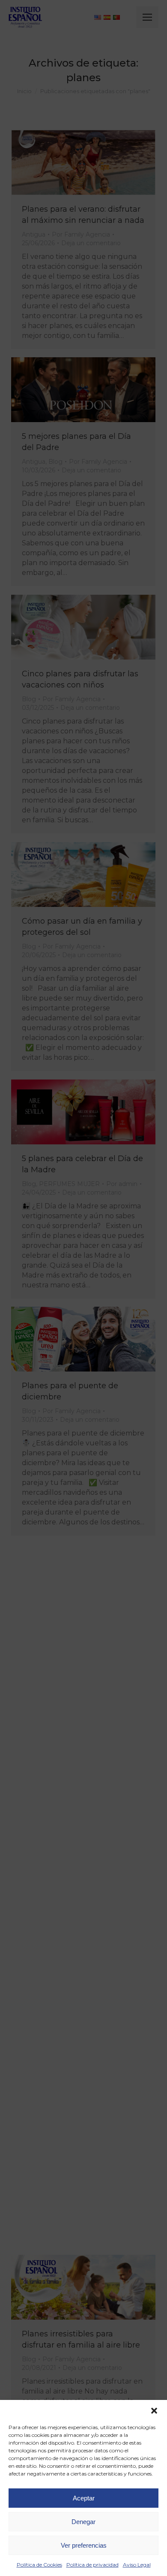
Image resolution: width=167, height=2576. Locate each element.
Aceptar (84, 2498)
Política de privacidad (92, 2565)
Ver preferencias (84, 2545)
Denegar (83, 2522)
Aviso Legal (137, 2565)
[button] (154, 2411)
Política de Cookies (39, 2565)
